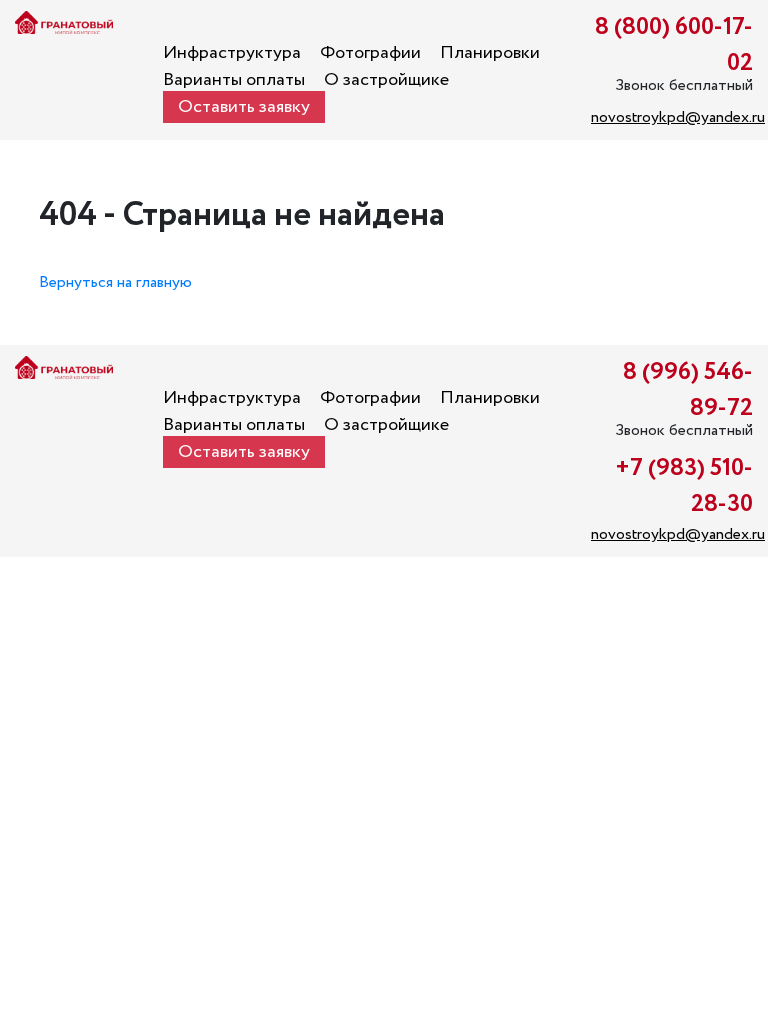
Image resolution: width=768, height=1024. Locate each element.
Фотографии (370, 53)
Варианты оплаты (234, 80)
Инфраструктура (232, 53)
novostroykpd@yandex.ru (678, 117)
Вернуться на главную (115, 282)
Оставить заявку (244, 107)
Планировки (490, 53)
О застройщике (386, 80)
